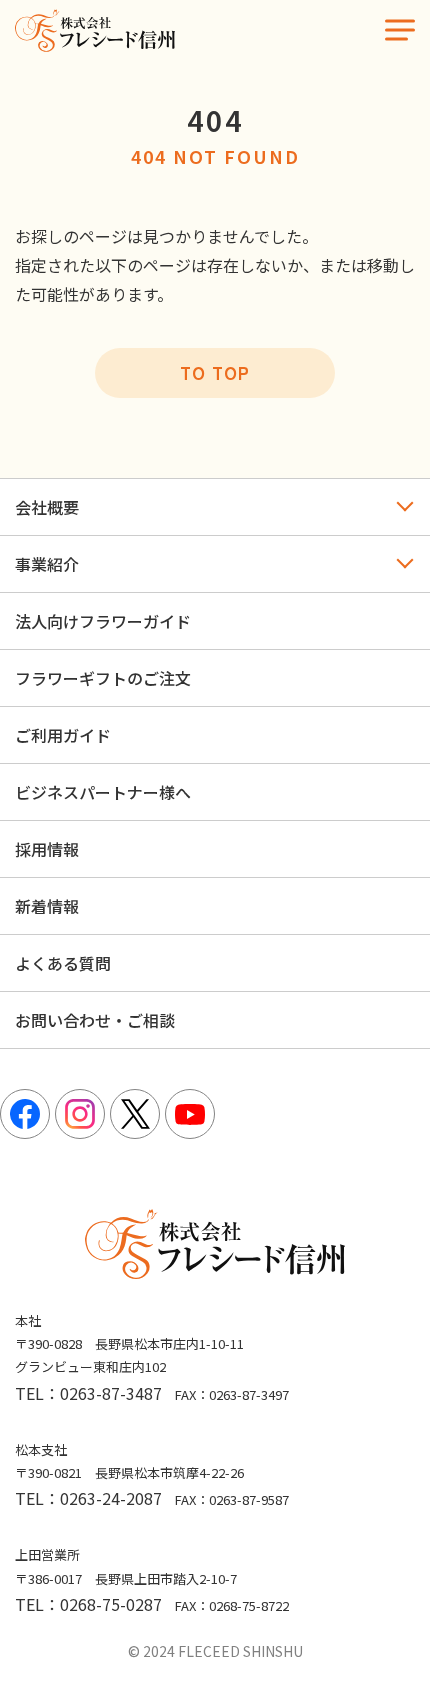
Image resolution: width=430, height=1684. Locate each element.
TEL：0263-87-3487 (88, 1393)
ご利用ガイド (63, 735)
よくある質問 (63, 963)
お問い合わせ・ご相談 (95, 1020)
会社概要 (47, 507)
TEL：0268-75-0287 (88, 1604)
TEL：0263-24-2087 (88, 1498)
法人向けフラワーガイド (103, 621)
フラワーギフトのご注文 (103, 678)
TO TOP (215, 372)
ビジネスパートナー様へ (103, 792)
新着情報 (47, 906)
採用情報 (47, 849)
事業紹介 (47, 564)
